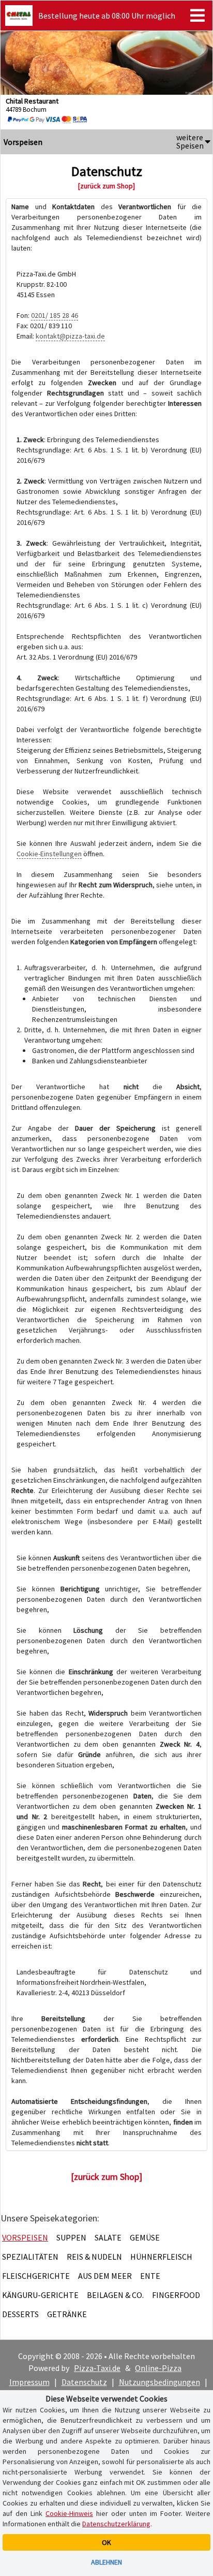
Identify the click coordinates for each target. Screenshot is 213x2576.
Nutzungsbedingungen (159, 2382)
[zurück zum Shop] (106, 186)
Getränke (67, 2314)
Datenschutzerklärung (116, 2524)
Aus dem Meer (105, 2276)
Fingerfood (176, 2295)
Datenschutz (84, 2382)
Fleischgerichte (36, 2276)
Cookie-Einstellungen (49, 854)
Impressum (29, 2382)
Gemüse (145, 2237)
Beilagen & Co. (115, 2295)
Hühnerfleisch (161, 2257)
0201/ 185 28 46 (55, 315)
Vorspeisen (25, 2237)
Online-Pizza (158, 2368)
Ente (150, 2276)
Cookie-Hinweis (69, 2513)
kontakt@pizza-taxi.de (70, 336)
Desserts (20, 2314)
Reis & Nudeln (94, 2257)
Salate (108, 2237)
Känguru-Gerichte (40, 2295)
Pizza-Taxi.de (97, 2368)
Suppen (71, 2237)
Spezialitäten (30, 2257)
